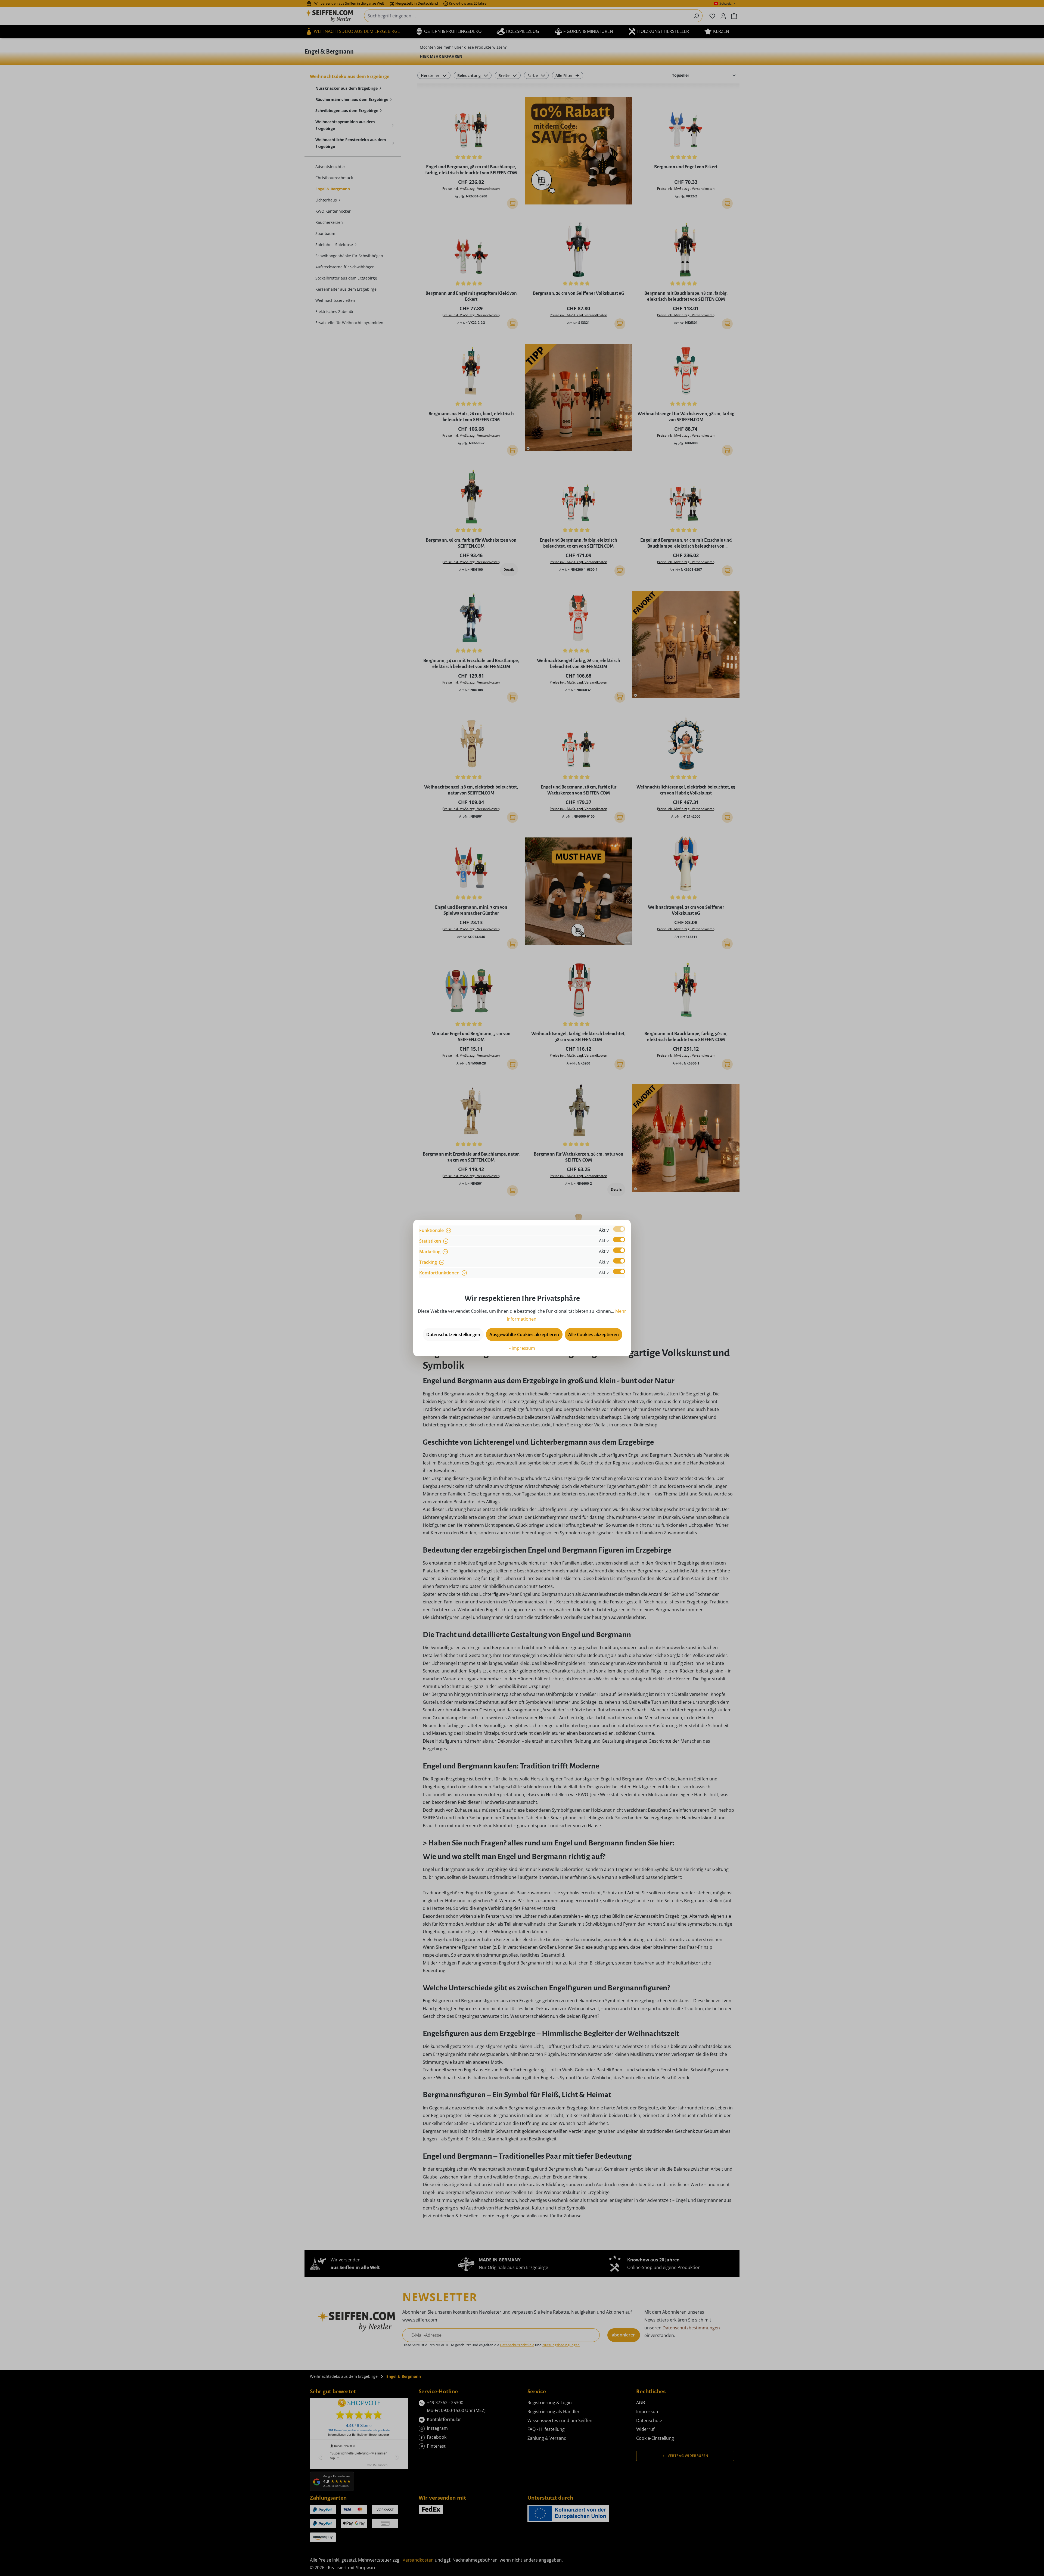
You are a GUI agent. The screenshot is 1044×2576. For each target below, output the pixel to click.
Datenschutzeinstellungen (453, 1334)
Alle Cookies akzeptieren (594, 1334)
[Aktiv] (619, 1229)
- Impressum (522, 1348)
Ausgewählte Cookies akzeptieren (524, 1334)
